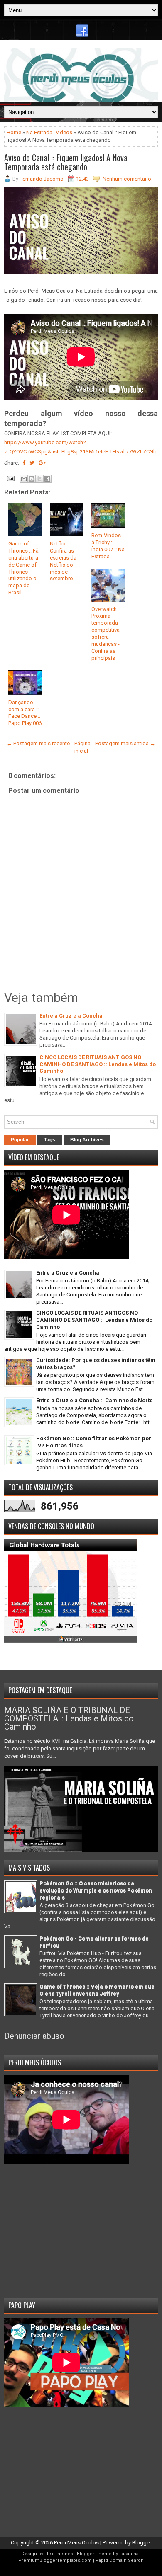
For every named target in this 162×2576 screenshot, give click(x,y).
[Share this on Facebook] (24, 463)
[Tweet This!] (32, 463)
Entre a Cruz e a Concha (71, 1016)
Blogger (142, 2543)
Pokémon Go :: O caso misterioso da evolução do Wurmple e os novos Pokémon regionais (96, 1890)
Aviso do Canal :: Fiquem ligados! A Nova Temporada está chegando (66, 162)
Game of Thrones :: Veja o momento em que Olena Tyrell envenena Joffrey (97, 1990)
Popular (20, 1140)
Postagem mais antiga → (125, 743)
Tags (50, 1140)
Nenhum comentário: (128, 179)
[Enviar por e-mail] (24, 479)
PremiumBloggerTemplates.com (55, 2560)
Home (14, 132)
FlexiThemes (59, 2554)
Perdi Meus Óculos (76, 2543)
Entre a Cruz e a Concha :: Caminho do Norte (94, 1400)
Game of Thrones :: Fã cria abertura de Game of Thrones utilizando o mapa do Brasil (23, 568)
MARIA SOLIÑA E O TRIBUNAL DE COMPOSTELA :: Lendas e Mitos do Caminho (69, 1718)
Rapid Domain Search (120, 2560)
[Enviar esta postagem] (10, 478)
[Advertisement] (81, 2228)
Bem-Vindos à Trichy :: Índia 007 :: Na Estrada (108, 546)
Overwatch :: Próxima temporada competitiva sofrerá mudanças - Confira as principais (106, 634)
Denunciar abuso (34, 2036)
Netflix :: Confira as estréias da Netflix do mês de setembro (63, 561)
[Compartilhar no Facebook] (47, 479)
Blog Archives (87, 1140)
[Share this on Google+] (42, 463)
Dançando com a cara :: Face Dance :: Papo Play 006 (25, 713)
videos (64, 132)
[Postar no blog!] (32, 479)
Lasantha (129, 2554)
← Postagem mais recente (38, 743)
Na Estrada (39, 132)
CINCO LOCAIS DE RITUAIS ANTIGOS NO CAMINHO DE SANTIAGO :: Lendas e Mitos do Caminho (98, 1064)
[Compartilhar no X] (39, 479)
